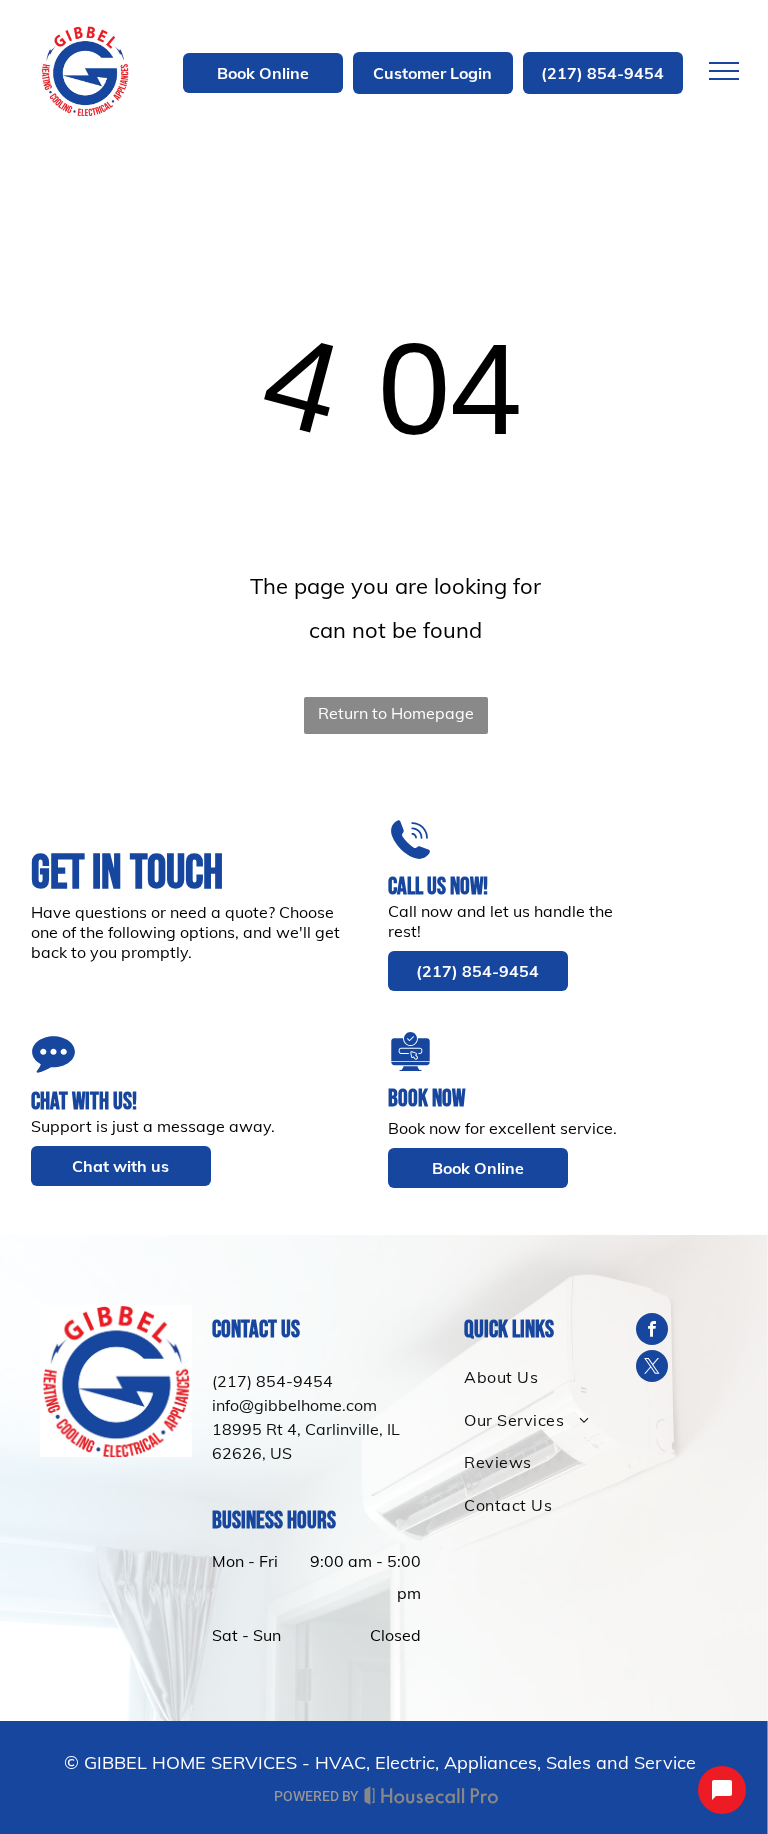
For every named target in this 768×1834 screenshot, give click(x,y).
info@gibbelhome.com (294, 1405)
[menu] (724, 71)
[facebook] (652, 1331)
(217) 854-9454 (272, 1381)
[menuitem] (531, 1377)
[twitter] (652, 1368)
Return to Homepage (396, 713)
